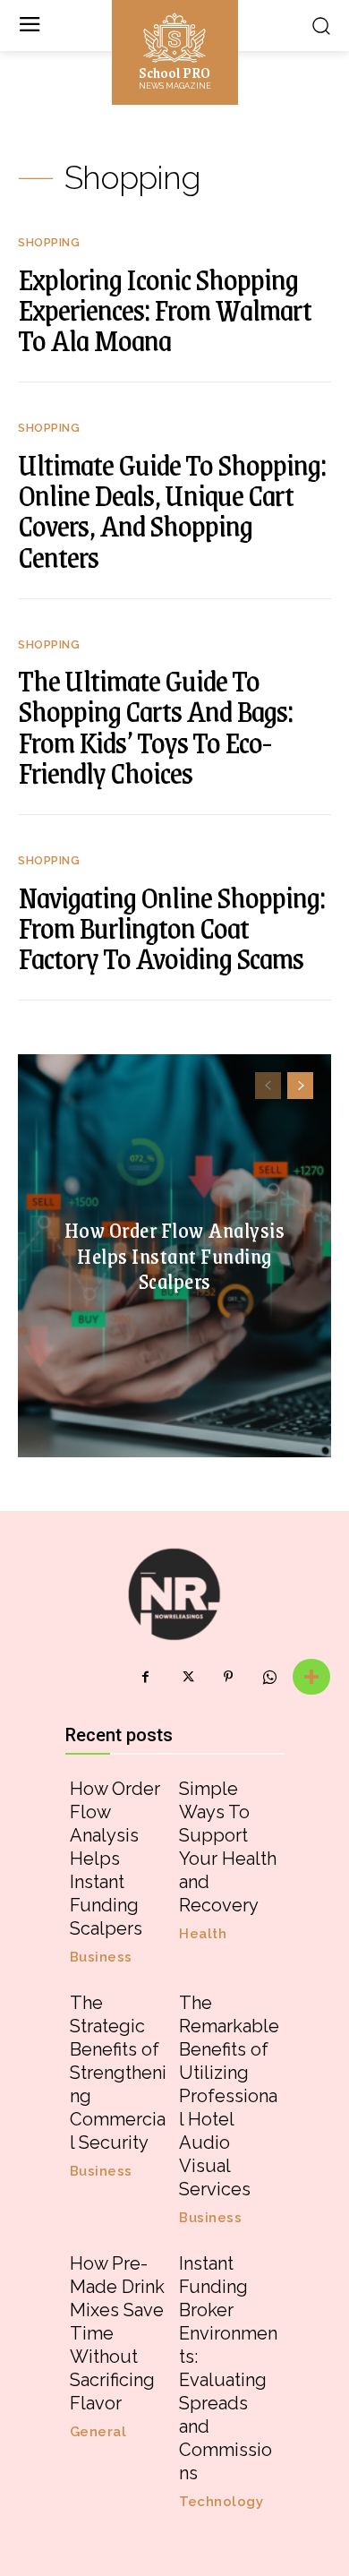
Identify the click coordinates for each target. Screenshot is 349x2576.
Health (203, 1934)
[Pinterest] (228, 1677)
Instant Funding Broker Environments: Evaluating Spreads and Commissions (228, 2368)
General (98, 2432)
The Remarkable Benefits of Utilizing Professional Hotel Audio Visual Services (229, 2096)
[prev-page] (268, 1086)
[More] (311, 1677)
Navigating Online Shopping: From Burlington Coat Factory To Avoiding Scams (171, 927)
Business (101, 1958)
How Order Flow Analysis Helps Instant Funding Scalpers (175, 1255)
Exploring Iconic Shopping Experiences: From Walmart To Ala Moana (165, 309)
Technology (221, 2502)
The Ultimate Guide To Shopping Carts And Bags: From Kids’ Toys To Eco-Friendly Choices (155, 726)
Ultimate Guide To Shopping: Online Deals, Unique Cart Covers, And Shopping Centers (172, 510)
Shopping (49, 242)
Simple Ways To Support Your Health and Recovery (228, 1847)
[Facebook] (146, 1677)
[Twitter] (187, 1677)
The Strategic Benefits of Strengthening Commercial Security (118, 2073)
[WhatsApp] (269, 1677)
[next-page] (300, 1086)
